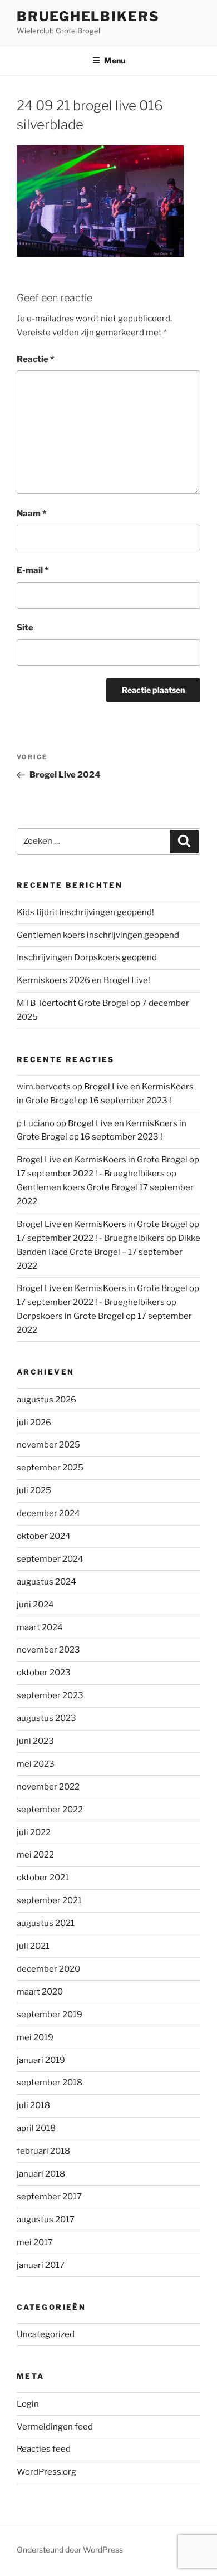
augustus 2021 (46, 1923)
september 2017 (49, 2197)
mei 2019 (35, 2037)
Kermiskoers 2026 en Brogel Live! (83, 980)
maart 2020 (40, 1992)
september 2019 (50, 2015)
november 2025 (48, 1445)
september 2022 (50, 1810)
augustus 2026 (46, 1400)
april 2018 (36, 2128)
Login (28, 2404)
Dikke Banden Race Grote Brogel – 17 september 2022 (108, 1252)
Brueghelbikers (88, 16)
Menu (115, 60)
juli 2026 (34, 1423)
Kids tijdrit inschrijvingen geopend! (85, 912)
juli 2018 (33, 2105)
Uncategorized (46, 2334)
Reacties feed (44, 2449)
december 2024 (48, 1513)
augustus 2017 (46, 2220)
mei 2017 (35, 2242)
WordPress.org (46, 2472)
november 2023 (48, 1650)
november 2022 (48, 1787)
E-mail (33, 570)
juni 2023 (35, 1741)
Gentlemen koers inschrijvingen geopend (98, 935)
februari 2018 (43, 2151)
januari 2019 (41, 2060)
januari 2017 (41, 2265)
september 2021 (49, 1900)
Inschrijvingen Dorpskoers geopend (87, 957)
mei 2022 (35, 1855)
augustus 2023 (46, 1718)
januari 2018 (41, 2174)
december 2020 (48, 1969)
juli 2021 (33, 1946)
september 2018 (50, 2083)
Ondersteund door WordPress (70, 2550)
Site (25, 628)
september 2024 (50, 1559)
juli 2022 (34, 1832)
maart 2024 (40, 1627)
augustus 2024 (46, 1582)
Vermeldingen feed (55, 2427)
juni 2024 (35, 1605)
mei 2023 (36, 1764)
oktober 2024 (44, 1536)
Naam (31, 514)
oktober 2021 (43, 1878)
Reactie (35, 359)
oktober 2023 (44, 1673)
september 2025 (50, 1468)
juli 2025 (34, 1490)
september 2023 (50, 1695)
